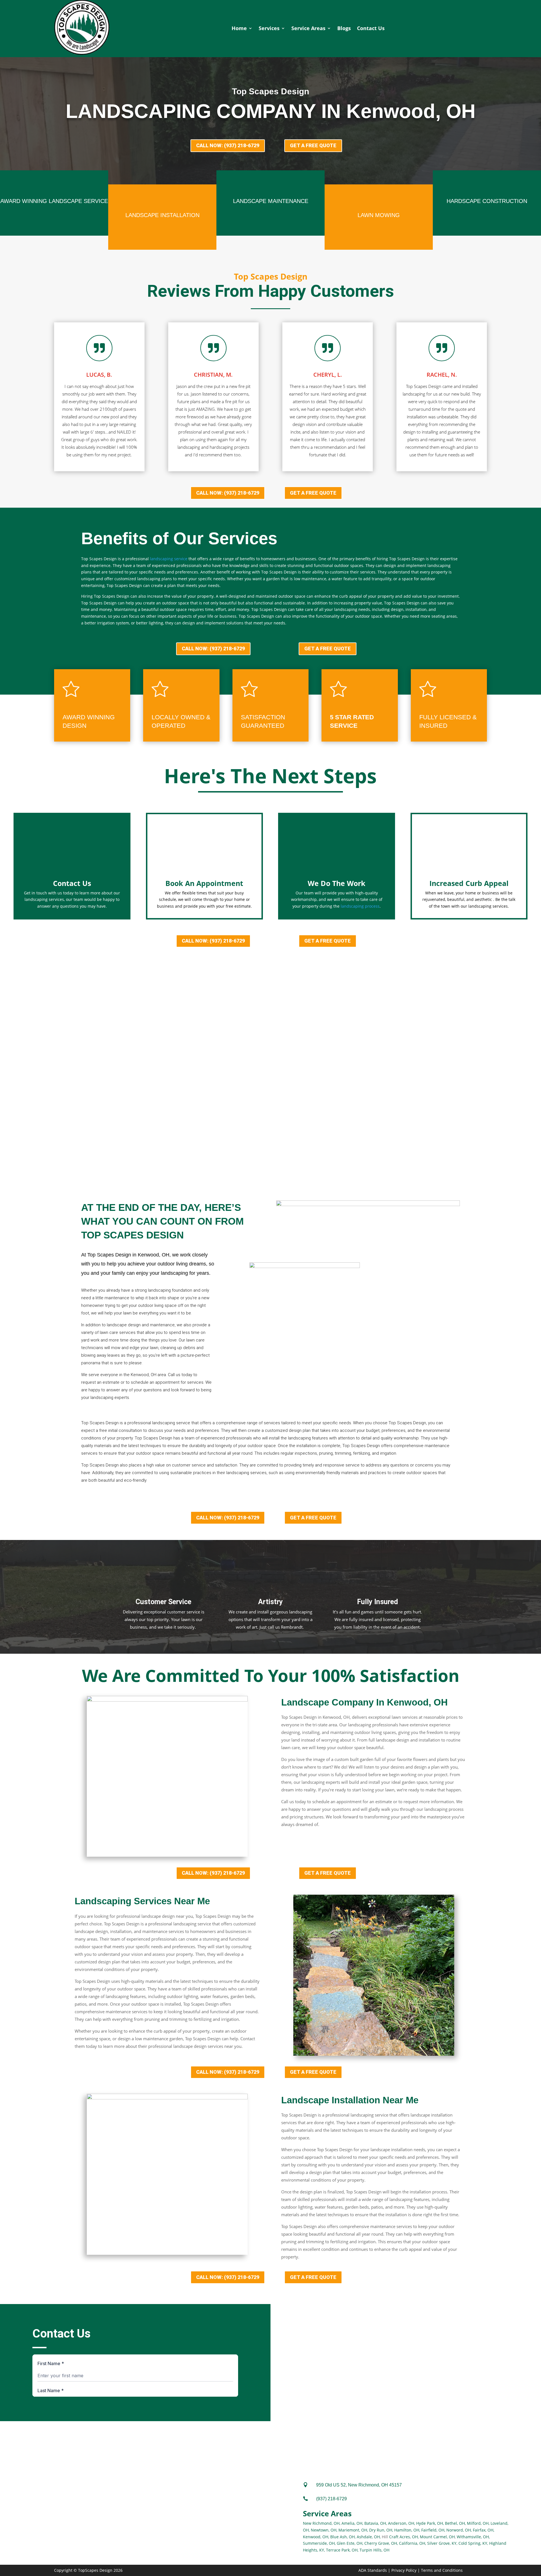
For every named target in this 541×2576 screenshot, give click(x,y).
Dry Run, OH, (381, 2530)
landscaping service (169, 559)
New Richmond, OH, (322, 2523)
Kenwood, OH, (316, 2537)
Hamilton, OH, (407, 2530)
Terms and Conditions (442, 2570)
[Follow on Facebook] (278, 2320)
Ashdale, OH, (369, 2537)
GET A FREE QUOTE (313, 145)
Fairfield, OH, (433, 2530)
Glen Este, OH (350, 2543)
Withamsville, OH (473, 2537)
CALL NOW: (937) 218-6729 (228, 145)
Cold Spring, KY (473, 2543)
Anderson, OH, (402, 2523)
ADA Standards (373, 2570)
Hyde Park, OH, (430, 2523)
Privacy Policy (404, 2570)
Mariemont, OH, (353, 2530)
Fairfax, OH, (484, 2530)
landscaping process (360, 906)
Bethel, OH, (455, 2523)
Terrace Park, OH (342, 2550)
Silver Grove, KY (442, 2543)
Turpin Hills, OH (374, 2550)
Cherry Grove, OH (381, 2543)
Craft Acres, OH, (404, 2537)
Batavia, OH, (376, 2523)
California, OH (412, 2543)
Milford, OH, (478, 2523)
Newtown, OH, (324, 2530)
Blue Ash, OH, (343, 2537)
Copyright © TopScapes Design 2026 (88, 2570)
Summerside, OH (319, 2543)
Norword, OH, (459, 2530)
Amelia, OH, (352, 2523)
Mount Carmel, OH (437, 2537)
